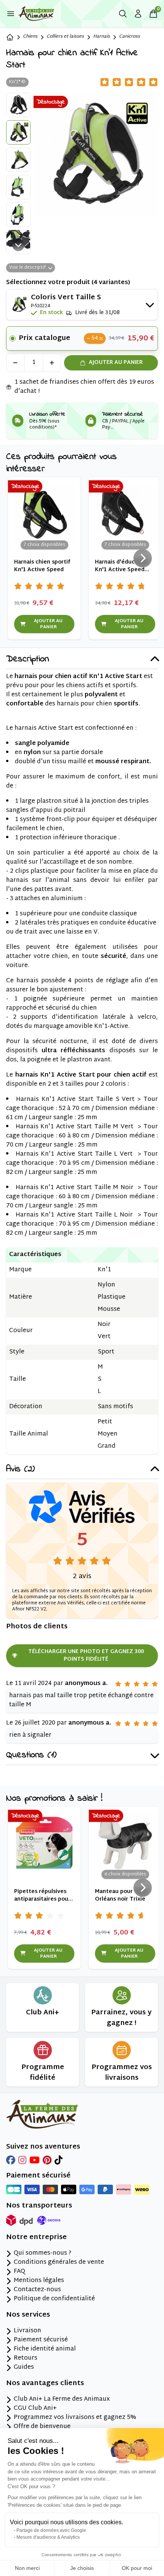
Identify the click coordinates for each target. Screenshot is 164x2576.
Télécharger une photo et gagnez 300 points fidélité (86, 1656)
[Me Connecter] (138, 14)
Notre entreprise (36, 2238)
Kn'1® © (17, 82)
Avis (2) (20, 1470)
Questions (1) (31, 1756)
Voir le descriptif (27, 268)
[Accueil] (10, 37)
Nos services (28, 2315)
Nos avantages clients (45, 2384)
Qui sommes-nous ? (43, 2254)
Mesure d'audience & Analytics (48, 2537)
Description (27, 660)
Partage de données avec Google (51, 2530)
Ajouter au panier (116, 363)
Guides (24, 2368)
